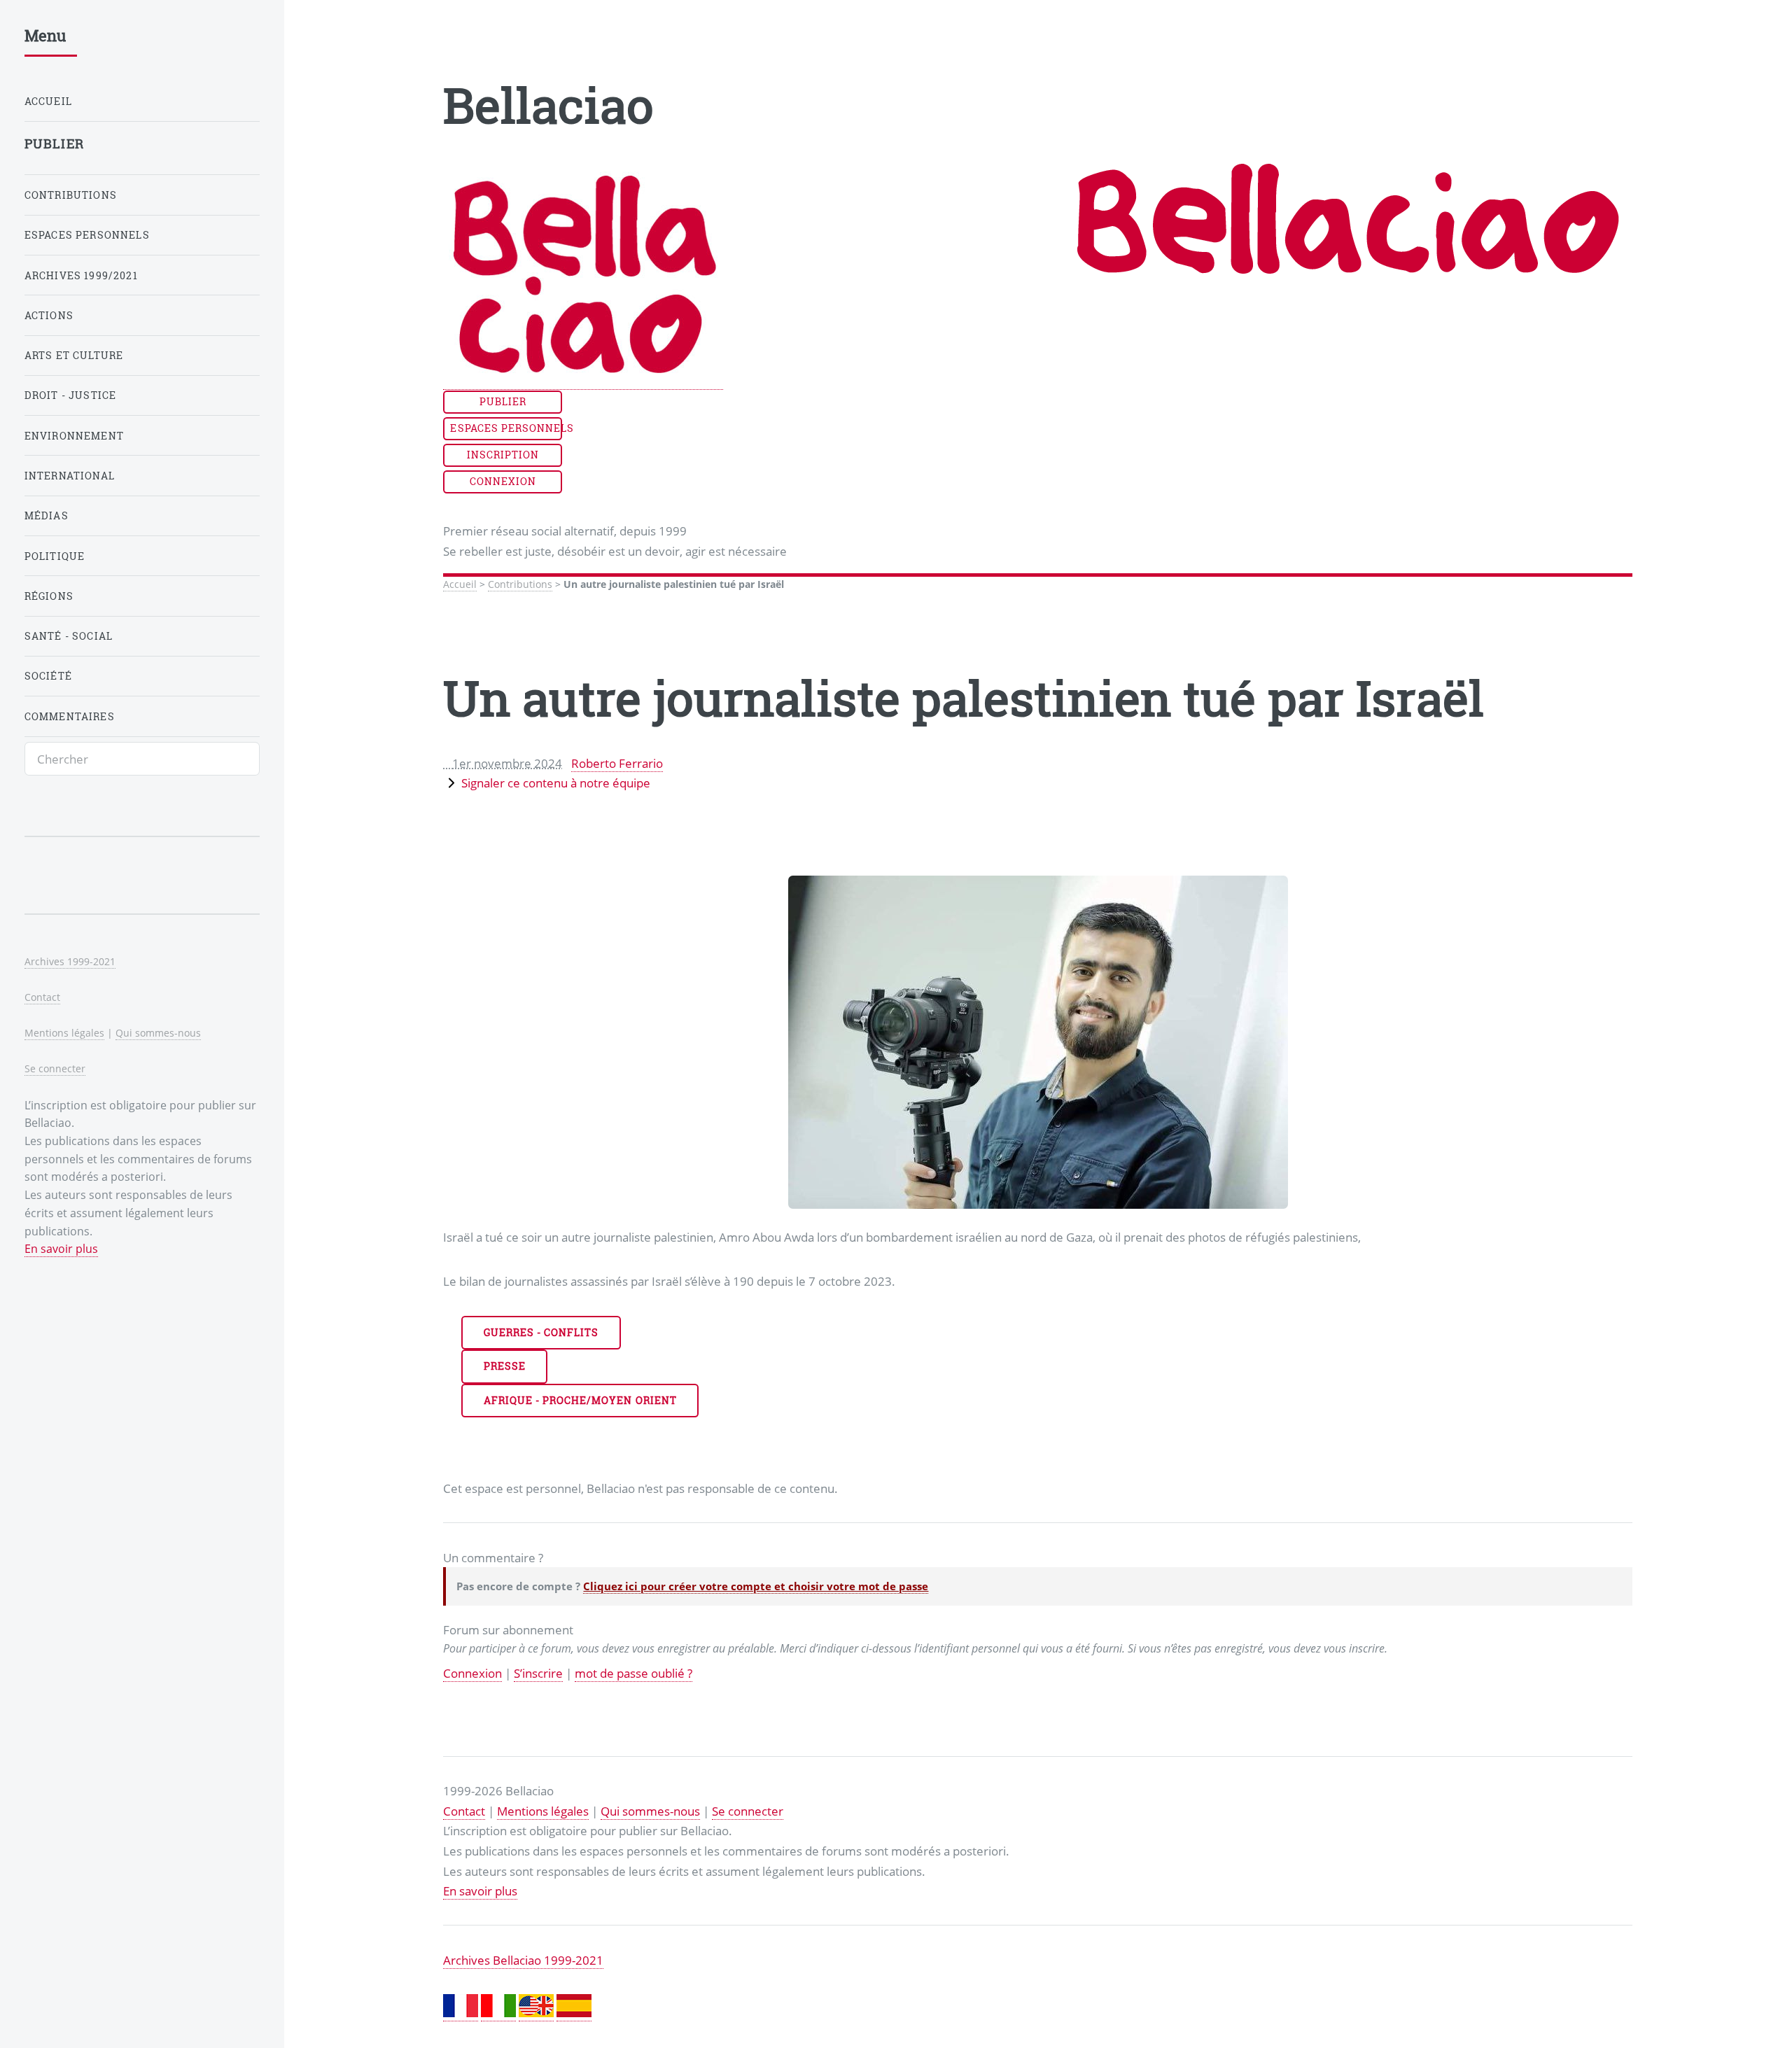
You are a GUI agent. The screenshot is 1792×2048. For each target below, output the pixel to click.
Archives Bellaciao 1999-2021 (523, 1960)
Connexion (503, 481)
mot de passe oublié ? (633, 1673)
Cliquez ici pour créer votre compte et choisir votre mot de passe (756, 1586)
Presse (505, 1366)
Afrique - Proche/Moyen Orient (580, 1400)
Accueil (460, 584)
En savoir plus (480, 1891)
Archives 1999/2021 (81, 275)
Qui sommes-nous (650, 1811)
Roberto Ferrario (617, 763)
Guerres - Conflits (541, 1332)
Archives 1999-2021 (70, 961)
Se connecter (748, 1811)
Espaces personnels (506, 428)
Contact (464, 1811)
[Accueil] (583, 381)
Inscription (503, 455)
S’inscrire (538, 1673)
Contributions (520, 584)
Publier (503, 401)
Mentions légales (543, 1811)
